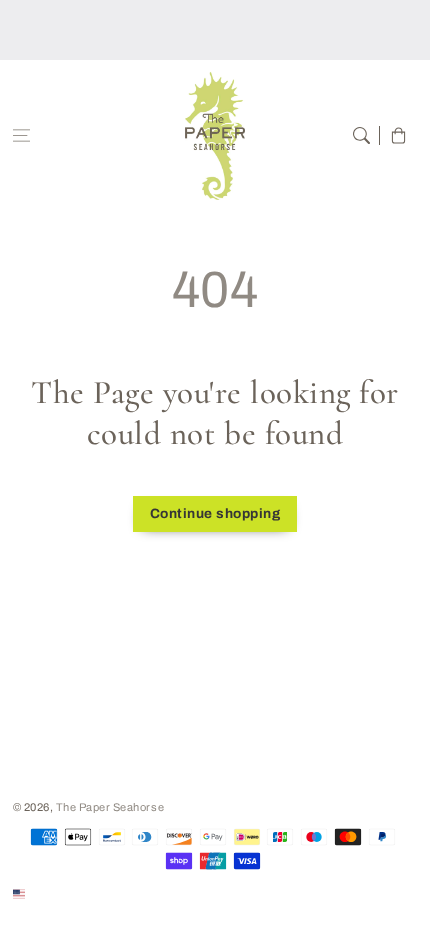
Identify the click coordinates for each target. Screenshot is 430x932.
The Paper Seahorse (110, 807)
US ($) (46, 893)
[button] (21, 135)
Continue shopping (215, 513)
